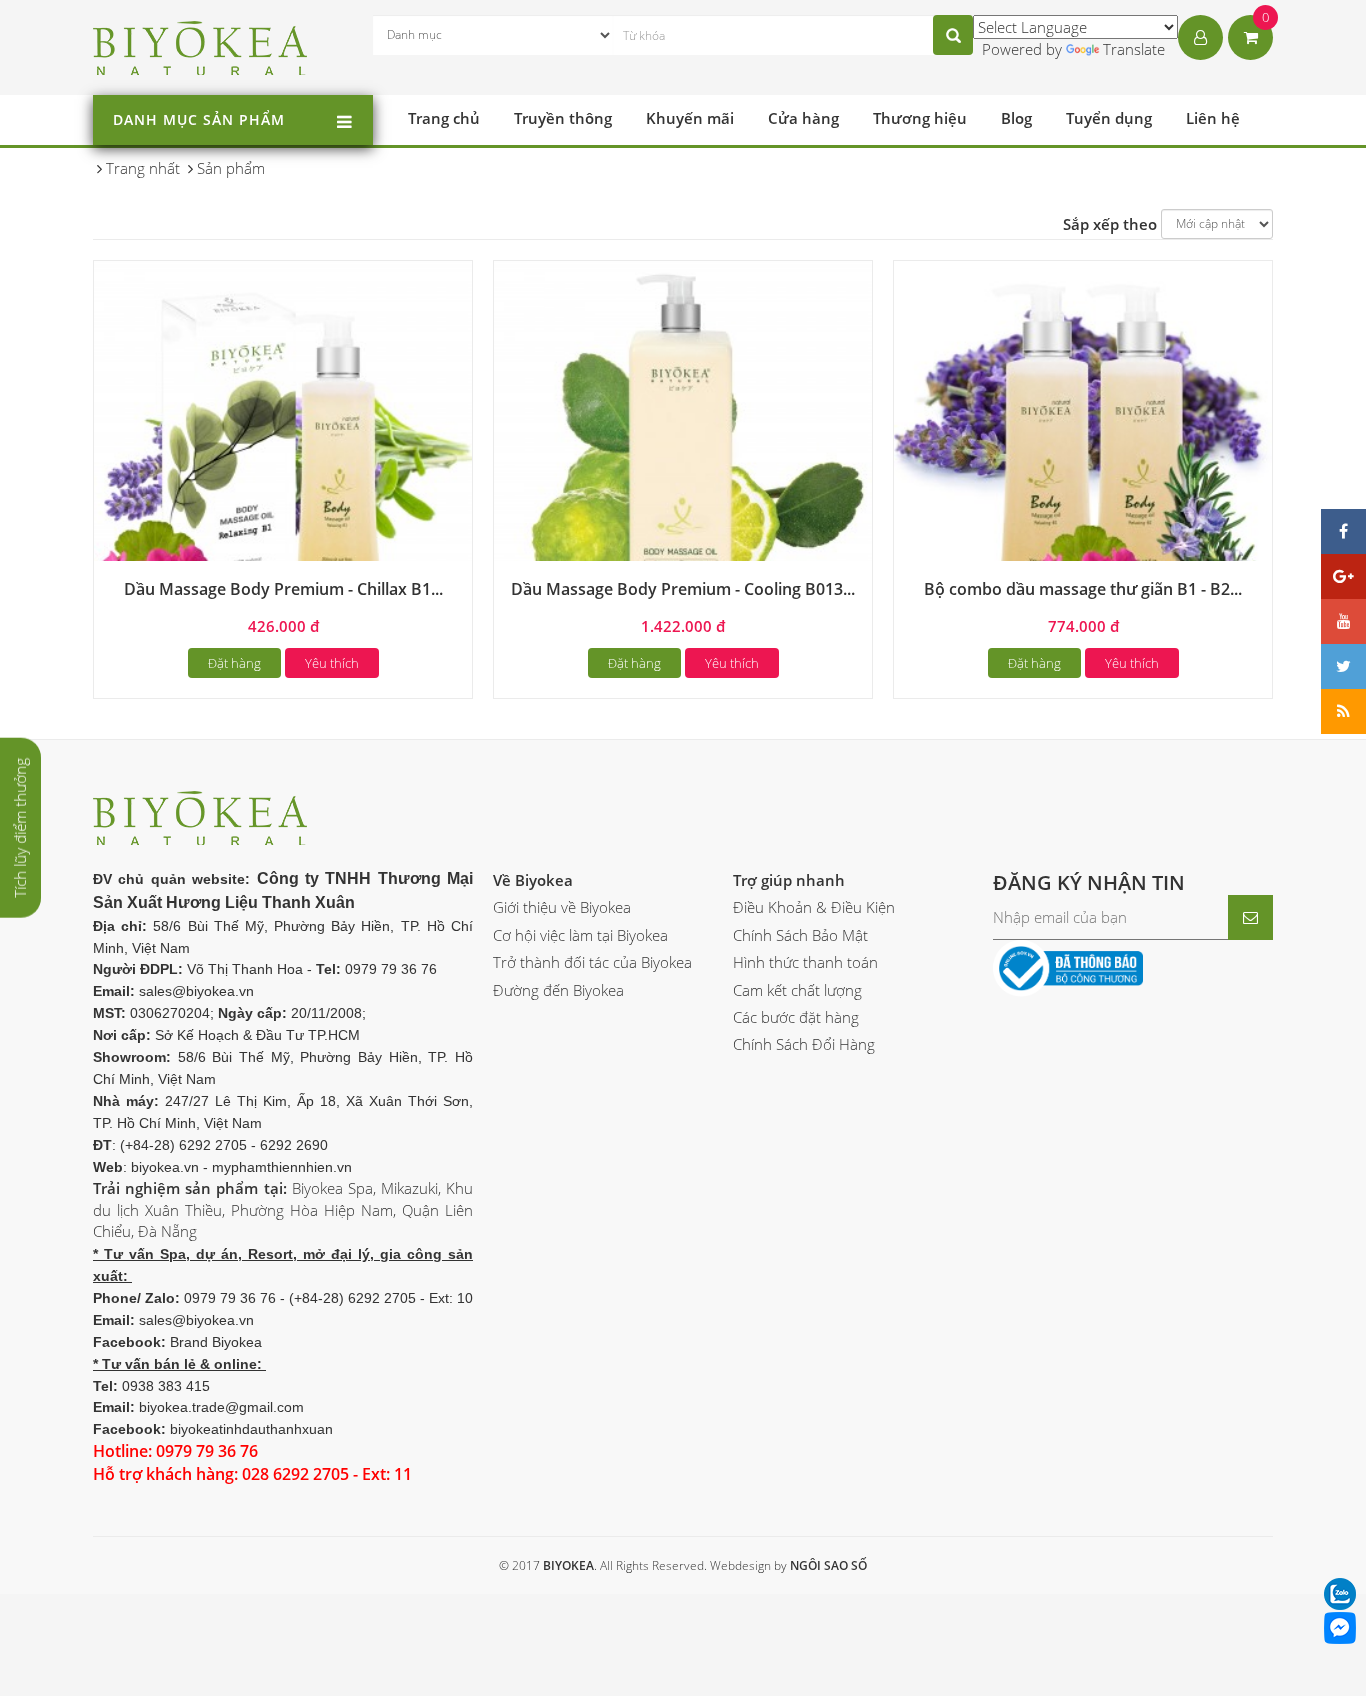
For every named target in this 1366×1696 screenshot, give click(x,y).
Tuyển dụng (1109, 118)
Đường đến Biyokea (558, 990)
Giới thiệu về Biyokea (562, 907)
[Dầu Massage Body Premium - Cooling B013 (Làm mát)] (683, 448)
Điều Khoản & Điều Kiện (814, 907)
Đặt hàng (234, 663)
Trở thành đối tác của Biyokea (592, 962)
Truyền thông (563, 118)
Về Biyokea (533, 880)
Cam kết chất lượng (797, 990)
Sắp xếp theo (1110, 224)
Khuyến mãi (690, 118)
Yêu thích (332, 663)
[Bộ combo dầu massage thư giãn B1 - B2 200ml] (1083, 448)
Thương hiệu (920, 118)
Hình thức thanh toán (805, 962)
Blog (1016, 118)
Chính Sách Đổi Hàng (804, 1044)
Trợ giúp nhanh (789, 880)
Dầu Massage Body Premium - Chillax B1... (283, 589)
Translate (1134, 49)
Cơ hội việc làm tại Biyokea (580, 935)
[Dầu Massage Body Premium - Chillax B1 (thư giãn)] (283, 448)
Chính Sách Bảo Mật (800, 935)
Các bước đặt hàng (796, 1017)
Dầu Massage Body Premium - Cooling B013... (683, 589)
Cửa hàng (803, 118)
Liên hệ (1213, 118)
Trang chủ (444, 118)
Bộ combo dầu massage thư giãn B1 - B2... (1083, 589)
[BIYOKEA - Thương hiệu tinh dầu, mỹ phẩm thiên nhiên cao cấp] (200, 45)
